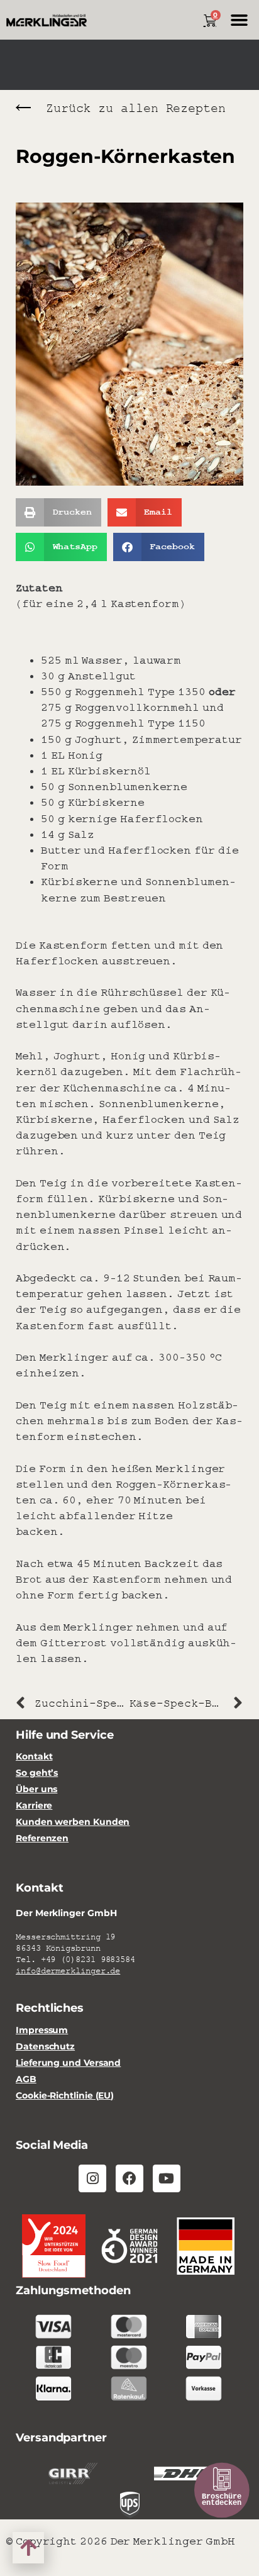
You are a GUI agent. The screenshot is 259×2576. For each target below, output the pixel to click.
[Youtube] (167, 2178)
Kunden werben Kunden (73, 1822)
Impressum (42, 2030)
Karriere (34, 1806)
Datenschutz (45, 2047)
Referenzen (42, 1838)
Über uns (36, 1789)
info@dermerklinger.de (68, 1971)
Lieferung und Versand (68, 2063)
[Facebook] (129, 2178)
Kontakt (34, 1757)
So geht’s (37, 1773)
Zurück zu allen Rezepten (136, 109)
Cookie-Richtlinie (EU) (65, 2096)
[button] (239, 20)
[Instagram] (92, 2178)
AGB (26, 2079)
